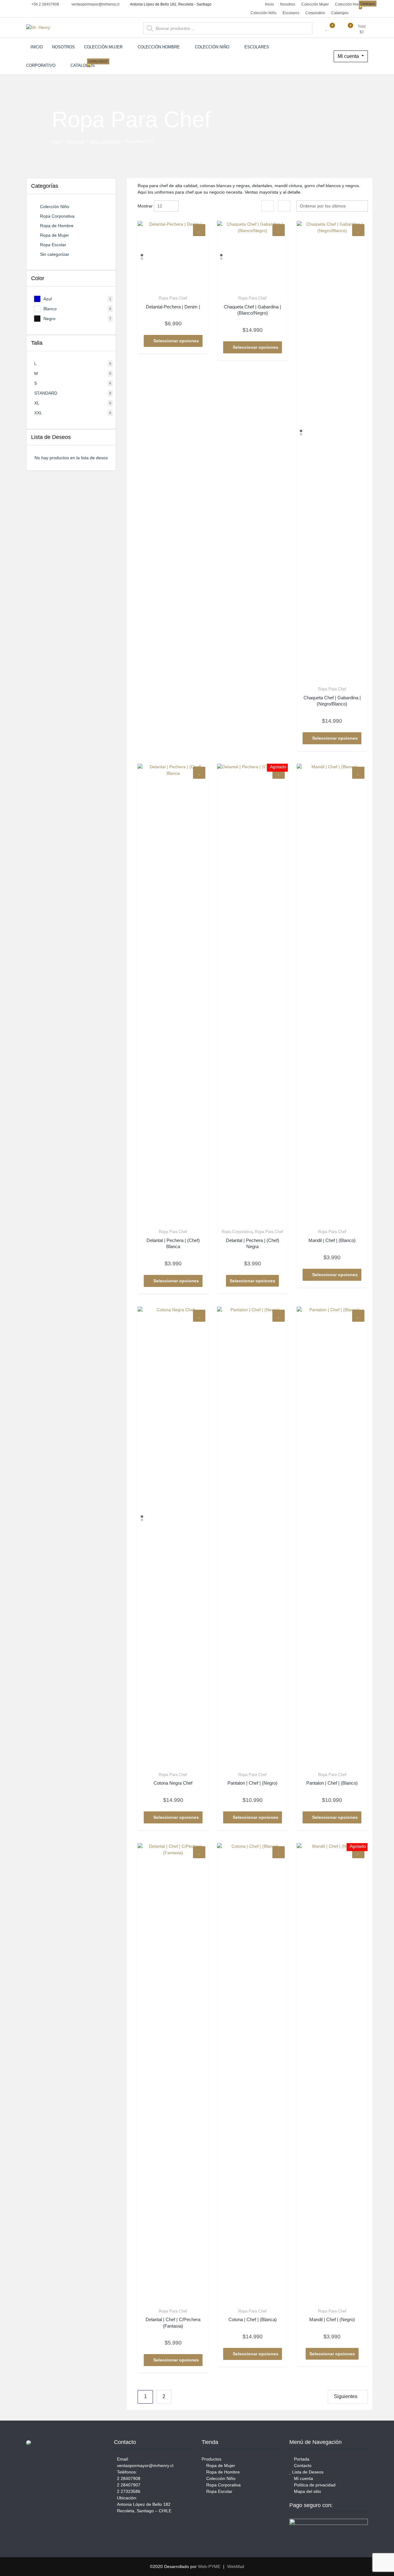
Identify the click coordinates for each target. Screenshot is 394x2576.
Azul (48, 299)
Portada (301, 2459)
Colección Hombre (351, 4)
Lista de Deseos (307, 2472)
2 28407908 (129, 2478)
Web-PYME (209, 2566)
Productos (75, 141)
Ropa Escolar (53, 245)
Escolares (291, 13)
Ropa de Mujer (54, 235)
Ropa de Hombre (57, 226)
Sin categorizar (55, 254)
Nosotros (288, 4)
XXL (38, 413)
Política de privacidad (314, 2485)
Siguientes (346, 2396)
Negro (49, 319)
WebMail (236, 2566)
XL (37, 403)
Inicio (269, 4)
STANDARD (46, 393)
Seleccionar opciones (176, 341)
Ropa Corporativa (105, 141)
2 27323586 (129, 2491)
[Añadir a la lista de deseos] (199, 230)
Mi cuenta (349, 56)
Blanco (50, 309)
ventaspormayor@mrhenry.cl (95, 4)
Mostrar (145, 206)
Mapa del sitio (307, 2491)
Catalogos (341, 12)
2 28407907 (129, 2485)
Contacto (302, 2465)
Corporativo (315, 13)
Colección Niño (263, 13)
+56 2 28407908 (45, 4)
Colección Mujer (315, 4)
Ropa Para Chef (173, 298)
